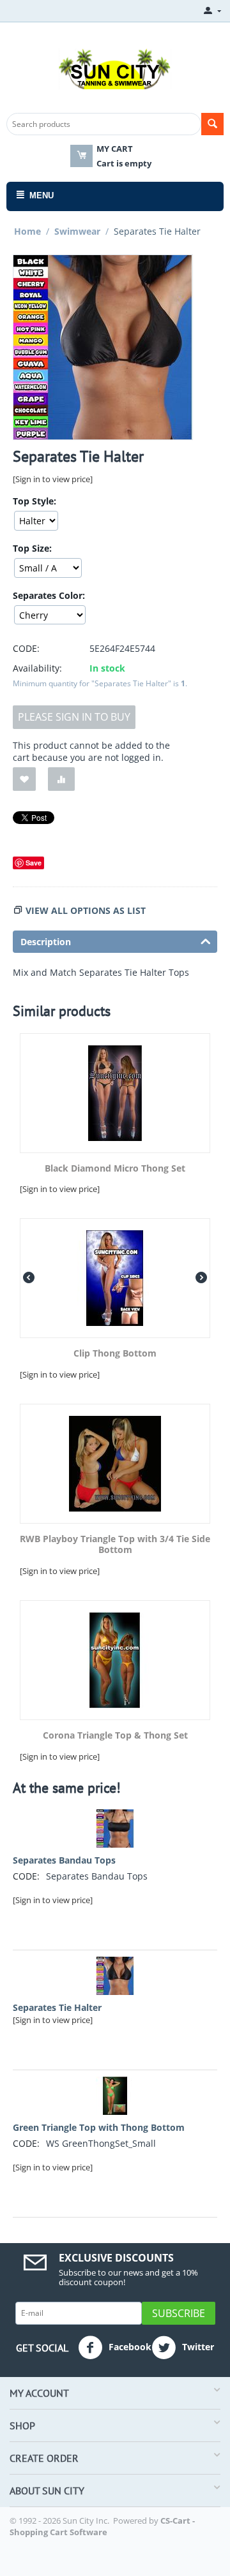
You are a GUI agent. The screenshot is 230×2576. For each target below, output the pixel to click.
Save (34, 863)
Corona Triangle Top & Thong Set (115, 1736)
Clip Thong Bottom (115, 1354)
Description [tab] (46, 942)
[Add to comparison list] (61, 779)
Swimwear (77, 231)
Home (27, 231)
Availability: (37, 668)
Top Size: (32, 548)
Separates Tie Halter (57, 2007)
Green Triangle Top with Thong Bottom (99, 2127)
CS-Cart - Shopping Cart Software (102, 2526)
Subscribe (179, 2313)
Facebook (129, 2347)
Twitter (197, 2347)
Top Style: (34, 501)
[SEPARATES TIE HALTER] (103, 347)
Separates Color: (49, 595)
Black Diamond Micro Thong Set (115, 1169)
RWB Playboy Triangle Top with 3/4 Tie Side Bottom (115, 1545)
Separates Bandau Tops (64, 1860)
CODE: (26, 648)
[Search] (212, 124)
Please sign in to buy (74, 717)
